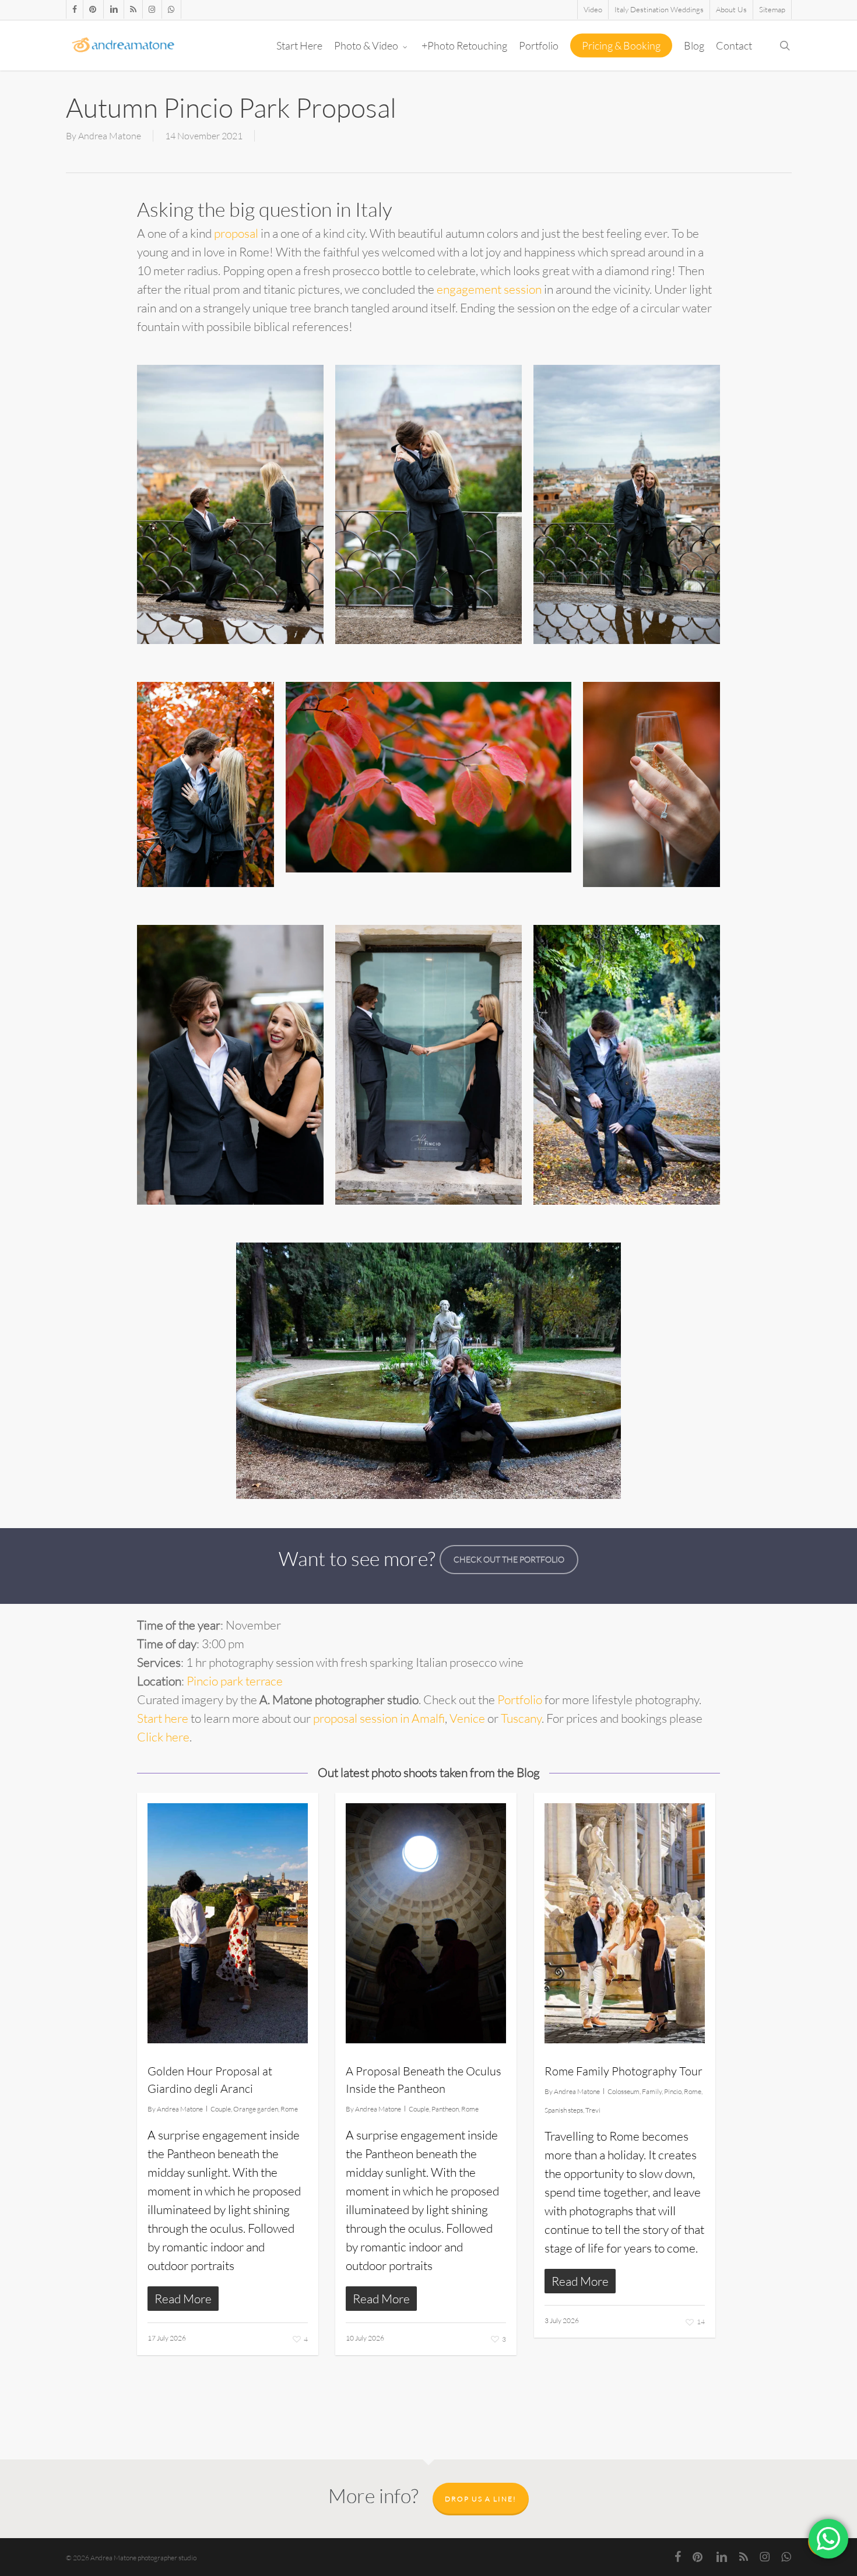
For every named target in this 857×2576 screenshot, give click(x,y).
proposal (236, 233)
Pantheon (445, 2109)
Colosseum (624, 2091)
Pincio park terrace (235, 1681)
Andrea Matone (110, 136)
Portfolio (520, 1699)
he (170, 1718)
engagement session (489, 289)
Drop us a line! (481, 2499)
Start (150, 1718)
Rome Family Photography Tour (624, 2071)
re (184, 1718)
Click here (163, 1737)
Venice (467, 1718)
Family (652, 2091)
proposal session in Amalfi (379, 1718)
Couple (221, 2109)
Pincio (673, 2091)
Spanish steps (564, 2110)
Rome (289, 2109)
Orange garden (256, 2109)
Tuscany (521, 1718)
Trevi (593, 2110)
